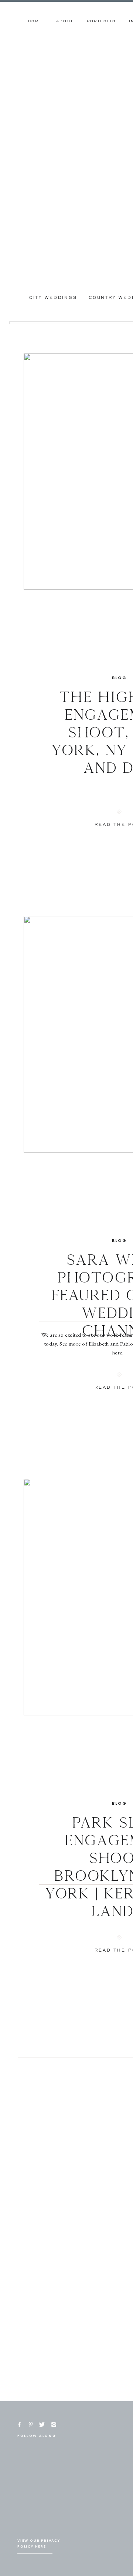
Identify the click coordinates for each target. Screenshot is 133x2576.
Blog (120, 678)
